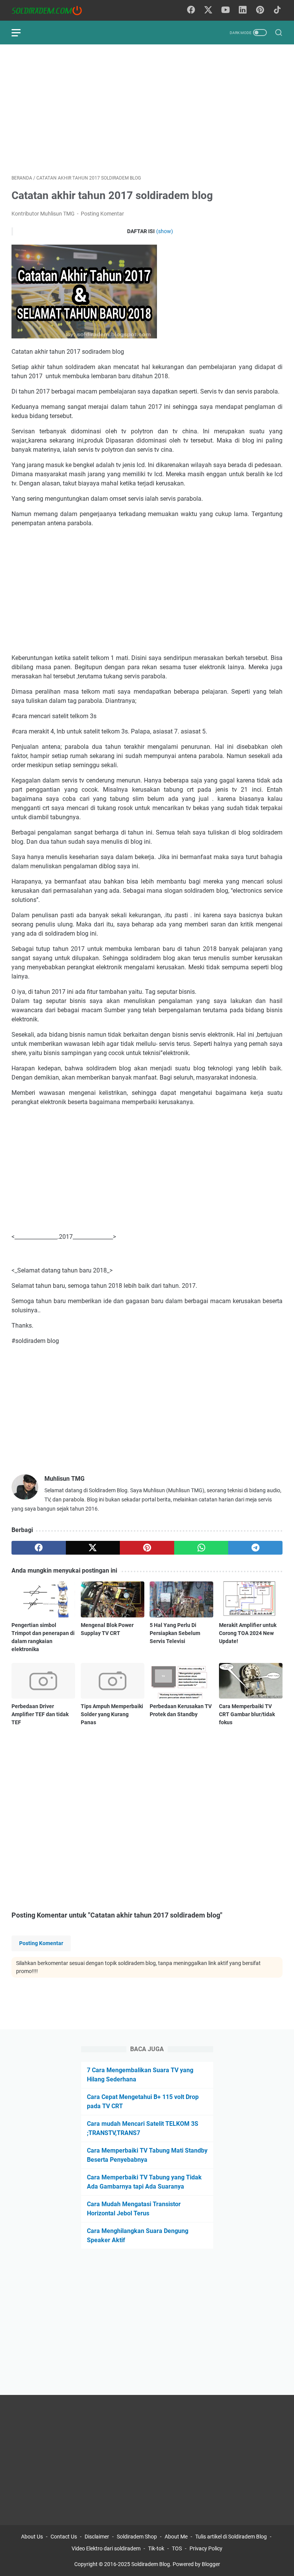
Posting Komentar (102, 214)
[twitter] (93, 1548)
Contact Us (64, 2537)
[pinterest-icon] (260, 10)
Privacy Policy (206, 2548)
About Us (32, 2537)
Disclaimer (97, 2537)
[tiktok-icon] (277, 10)
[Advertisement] (147, 109)
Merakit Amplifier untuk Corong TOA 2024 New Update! (248, 1633)
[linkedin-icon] (243, 10)
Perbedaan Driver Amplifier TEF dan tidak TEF (40, 1714)
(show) (165, 231)
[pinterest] (147, 1548)
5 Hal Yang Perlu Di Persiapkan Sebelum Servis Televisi (175, 1633)
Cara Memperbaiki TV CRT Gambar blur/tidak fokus (247, 1714)
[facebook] (39, 1548)
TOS (177, 2548)
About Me (176, 2537)
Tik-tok (157, 2548)
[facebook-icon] (191, 10)
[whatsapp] (201, 1548)
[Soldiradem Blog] (51, 11)
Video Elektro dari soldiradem (106, 2548)
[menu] (21, 33)
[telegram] (255, 1548)
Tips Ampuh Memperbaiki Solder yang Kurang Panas (112, 1714)
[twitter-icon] (208, 10)
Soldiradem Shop (137, 2537)
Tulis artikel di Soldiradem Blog (231, 2537)
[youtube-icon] (225, 10)
